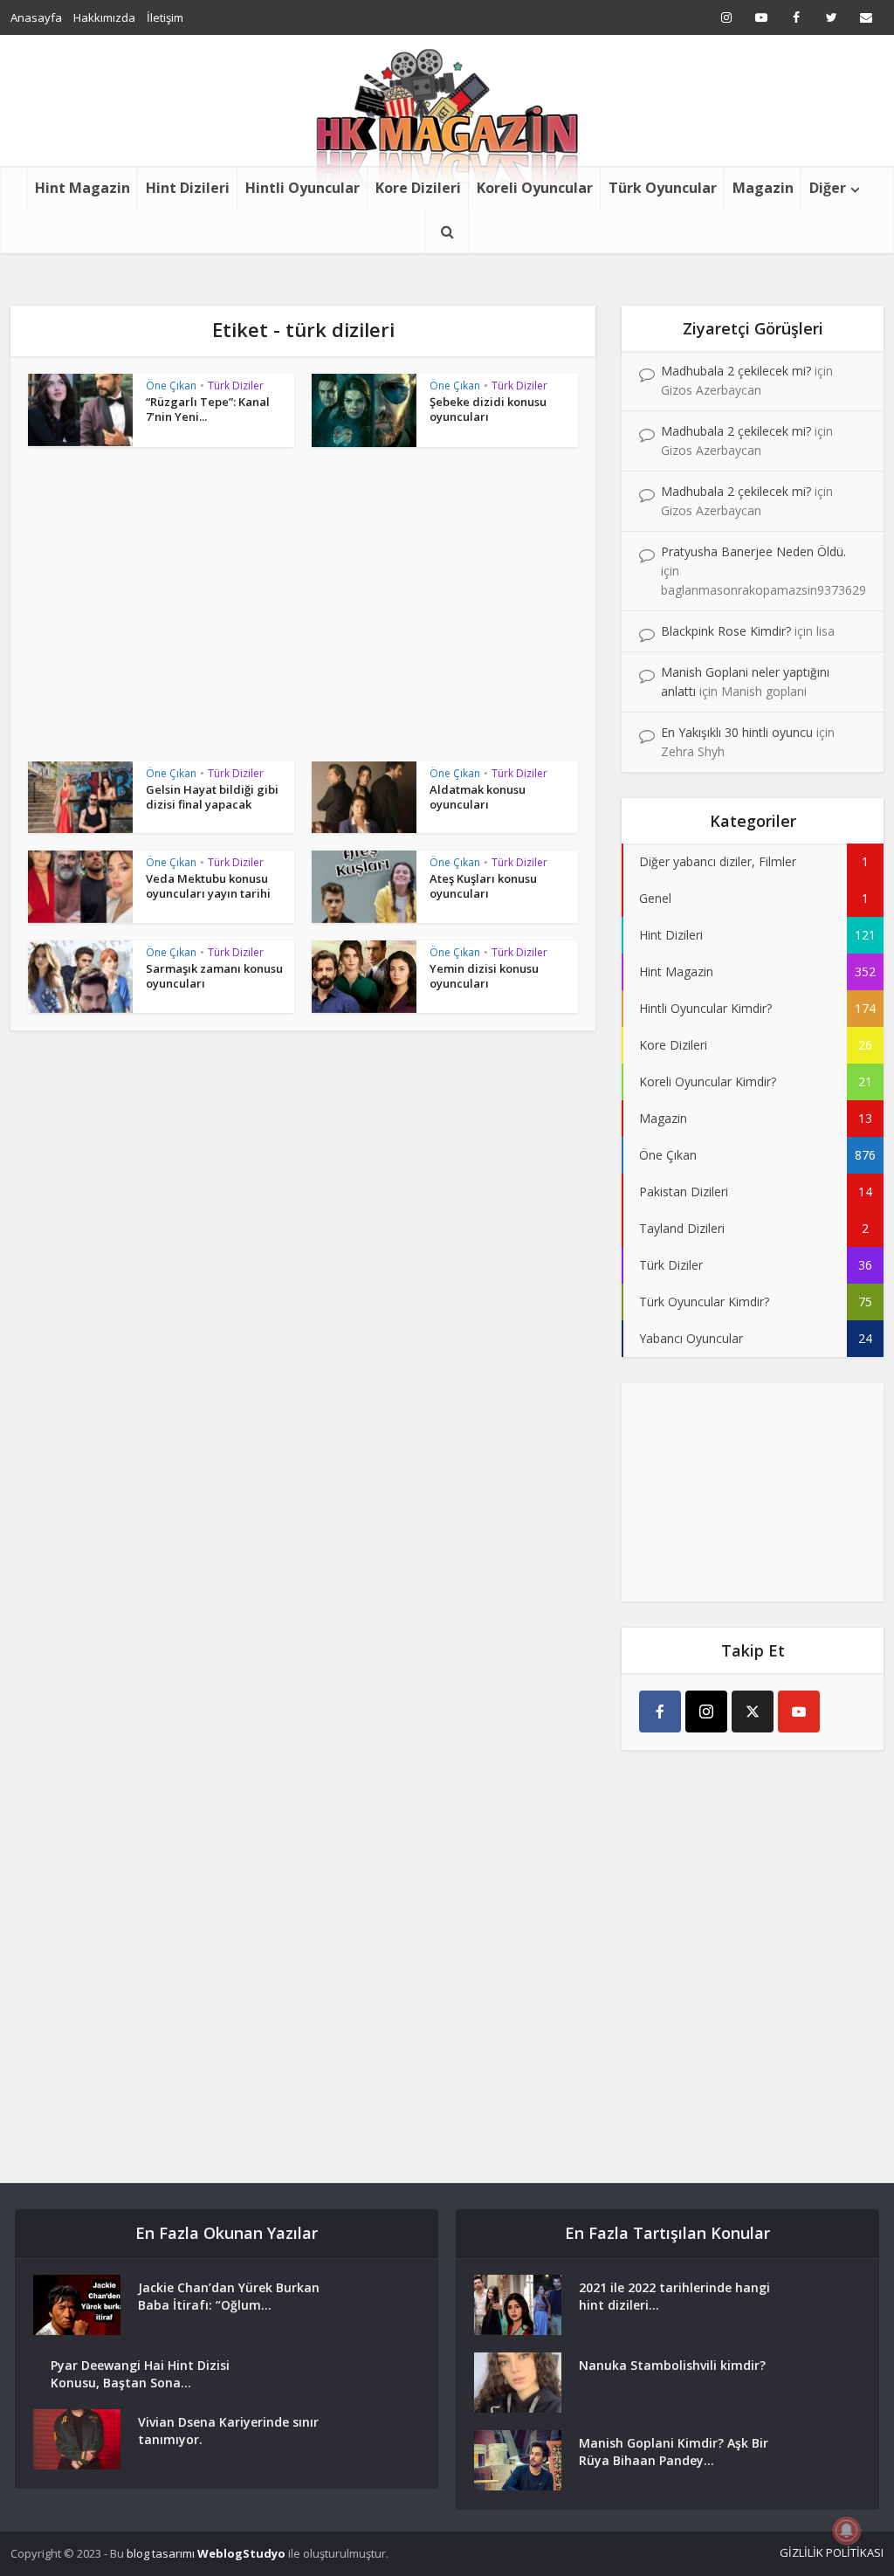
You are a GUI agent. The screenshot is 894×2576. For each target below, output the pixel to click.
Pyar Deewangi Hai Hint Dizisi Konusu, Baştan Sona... (140, 2374)
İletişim (165, 17)
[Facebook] (660, 1712)
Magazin (763, 188)
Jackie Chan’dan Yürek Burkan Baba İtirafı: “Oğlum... (229, 2296)
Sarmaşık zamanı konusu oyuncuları (214, 976)
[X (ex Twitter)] (753, 1712)
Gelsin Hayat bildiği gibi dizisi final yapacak (212, 797)
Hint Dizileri (188, 188)
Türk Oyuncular (663, 188)
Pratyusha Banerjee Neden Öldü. (753, 551)
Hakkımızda (104, 17)
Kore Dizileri (418, 188)
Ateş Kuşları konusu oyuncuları (483, 886)
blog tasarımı (161, 2553)
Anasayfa (36, 17)
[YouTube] (799, 1712)
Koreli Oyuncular (535, 188)
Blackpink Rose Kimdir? (726, 631)
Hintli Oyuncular (303, 188)
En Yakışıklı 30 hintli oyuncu (737, 732)
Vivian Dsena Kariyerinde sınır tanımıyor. (228, 2431)
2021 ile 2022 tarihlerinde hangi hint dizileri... (674, 2296)
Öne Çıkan (171, 386)
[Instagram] (706, 1712)
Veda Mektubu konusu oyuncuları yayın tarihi (208, 886)
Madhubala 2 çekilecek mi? (736, 371)
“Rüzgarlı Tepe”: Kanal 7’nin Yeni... (208, 409)
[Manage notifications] (847, 2531)
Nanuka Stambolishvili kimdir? (672, 2365)
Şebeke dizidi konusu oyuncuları (488, 409)
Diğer (828, 188)
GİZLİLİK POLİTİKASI (832, 2552)
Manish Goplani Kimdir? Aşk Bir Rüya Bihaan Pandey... (674, 2452)
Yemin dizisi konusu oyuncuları (484, 976)
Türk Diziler (236, 386)
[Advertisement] (303, 613)
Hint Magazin (83, 188)
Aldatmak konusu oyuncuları (478, 797)
